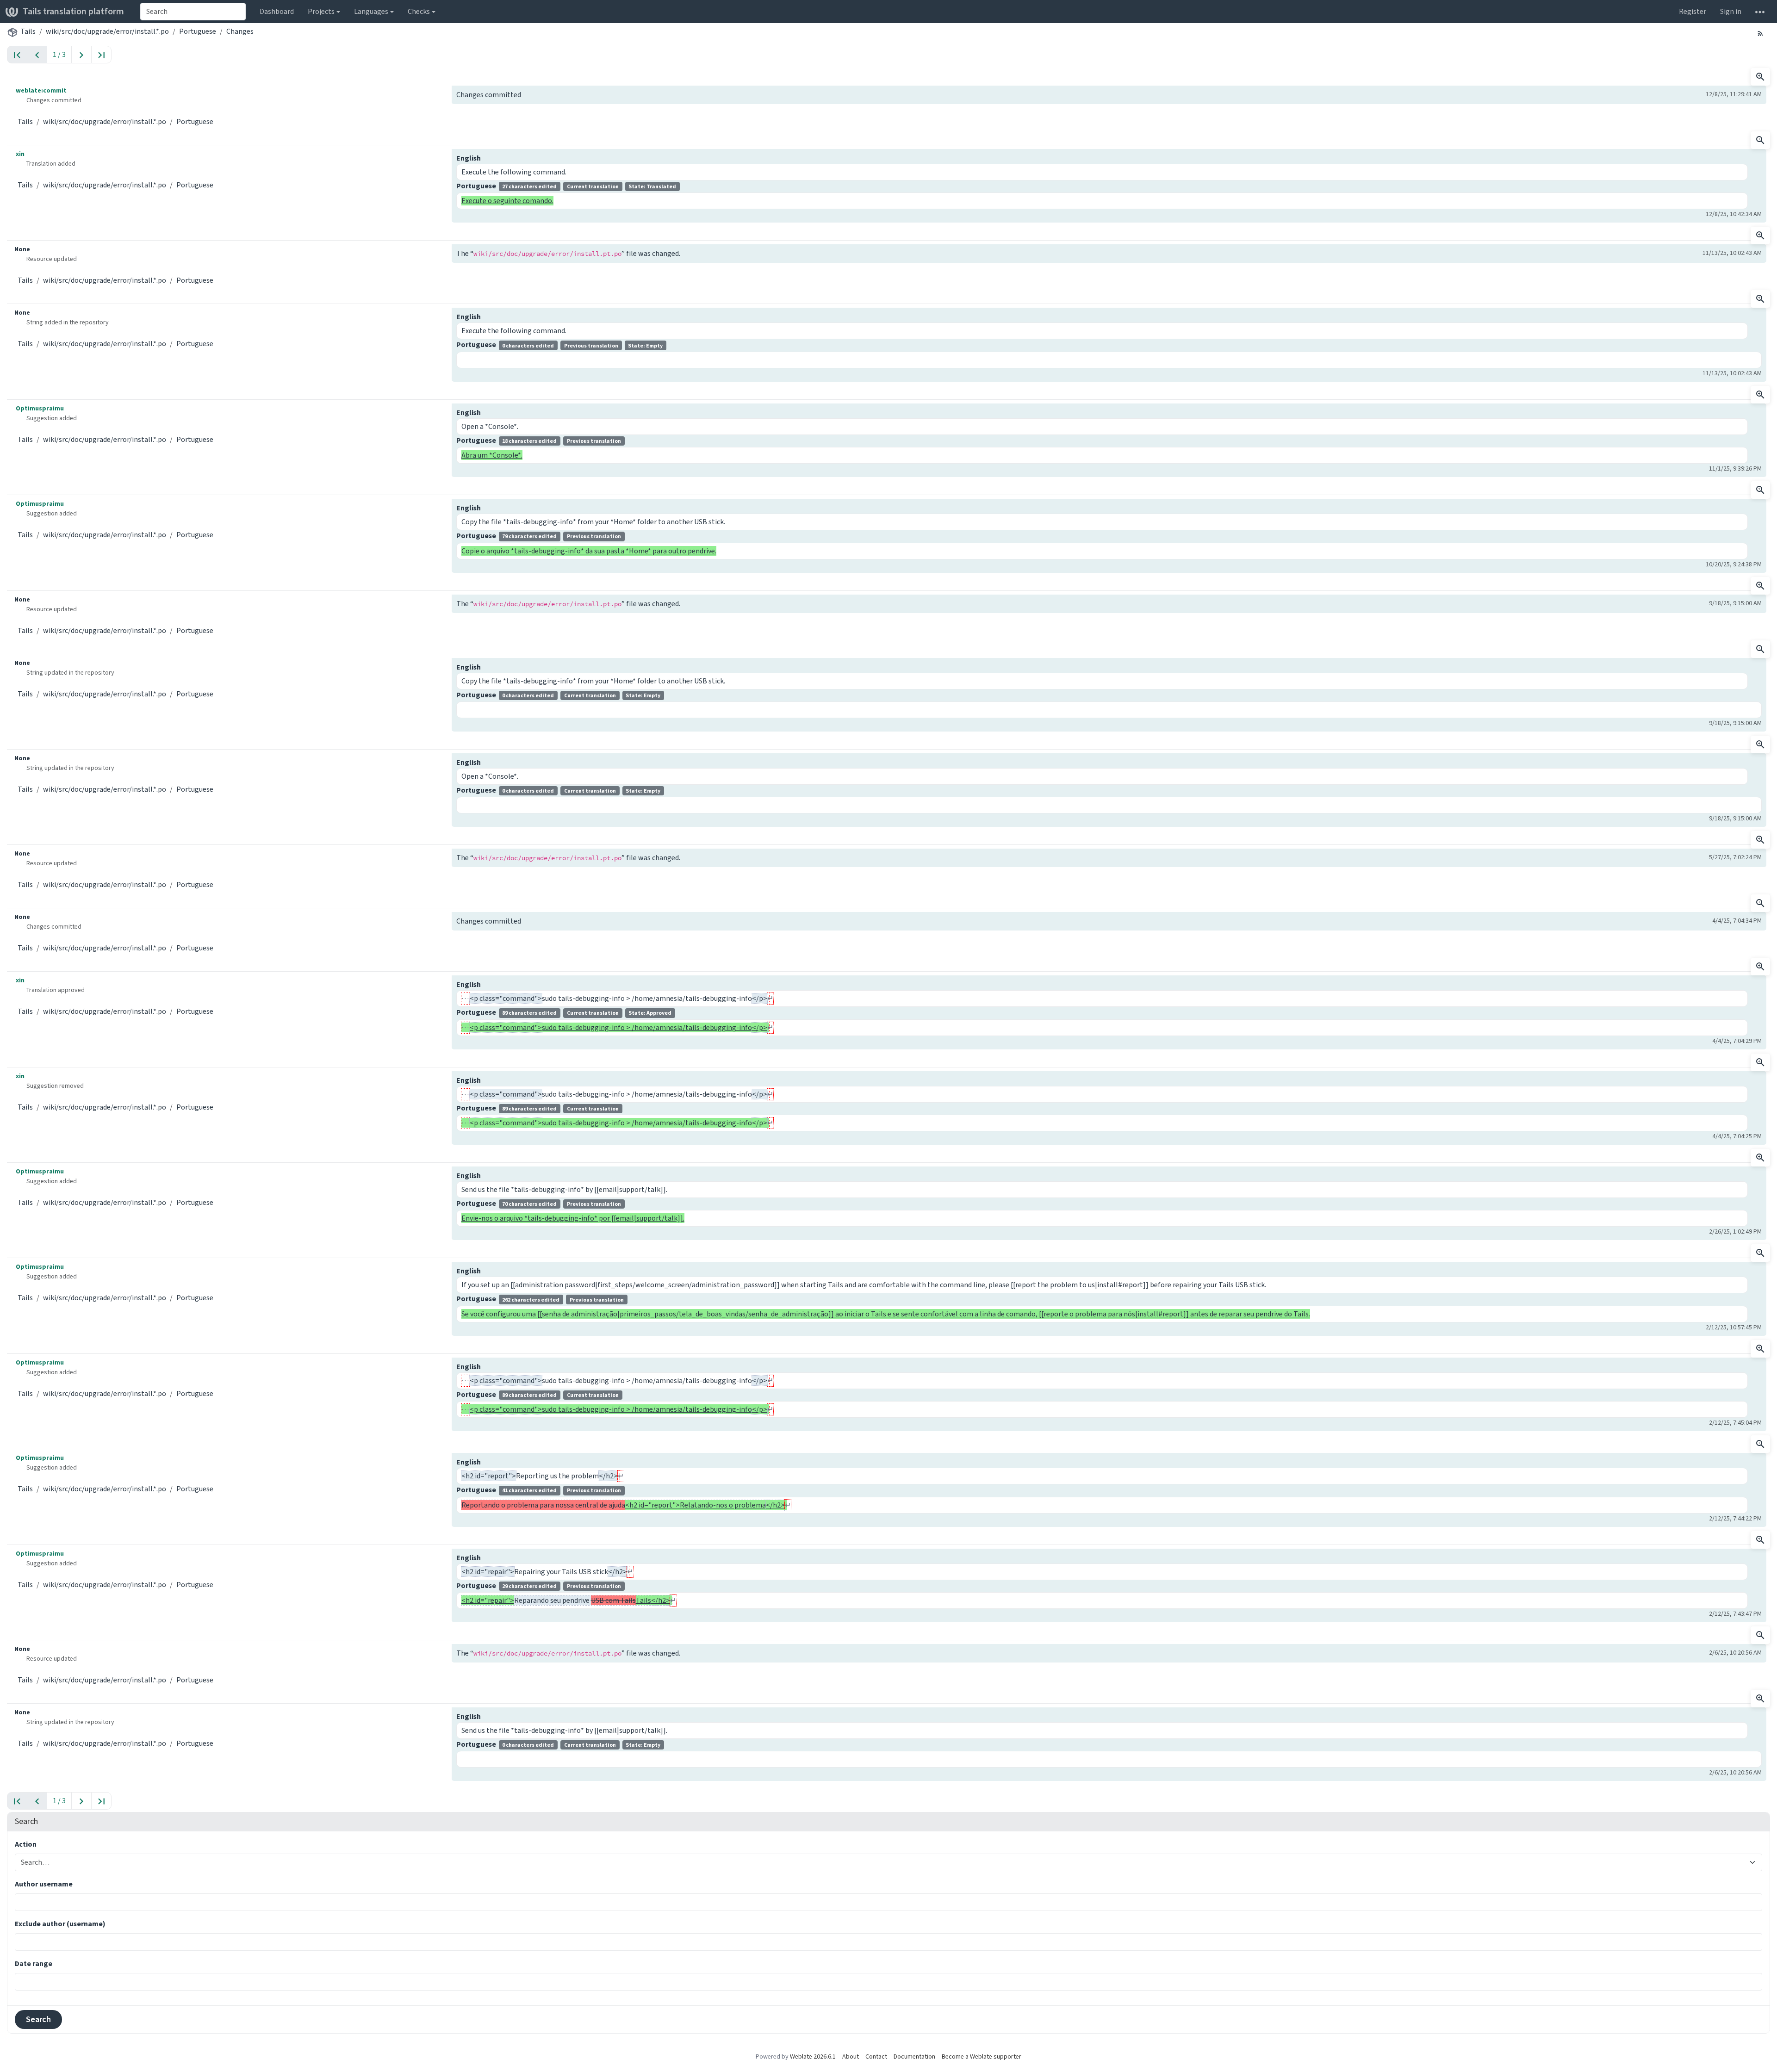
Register (1693, 11)
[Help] (1760, 12)
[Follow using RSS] (1760, 33)
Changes (240, 31)
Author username (44, 1884)
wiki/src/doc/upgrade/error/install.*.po (107, 31)
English (469, 158)
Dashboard (277, 11)
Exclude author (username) (60, 1924)
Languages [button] (371, 11)
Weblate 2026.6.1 (813, 2056)
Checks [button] (419, 11)
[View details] (1760, 77)
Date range (34, 1963)
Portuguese (198, 31)
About (851, 2056)
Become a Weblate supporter (982, 2056)
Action (26, 1844)
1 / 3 (59, 54)
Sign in (1731, 11)
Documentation (914, 2056)
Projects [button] (321, 11)
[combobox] (193, 12)
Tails (28, 31)
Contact (876, 2056)
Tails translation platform (73, 11)
